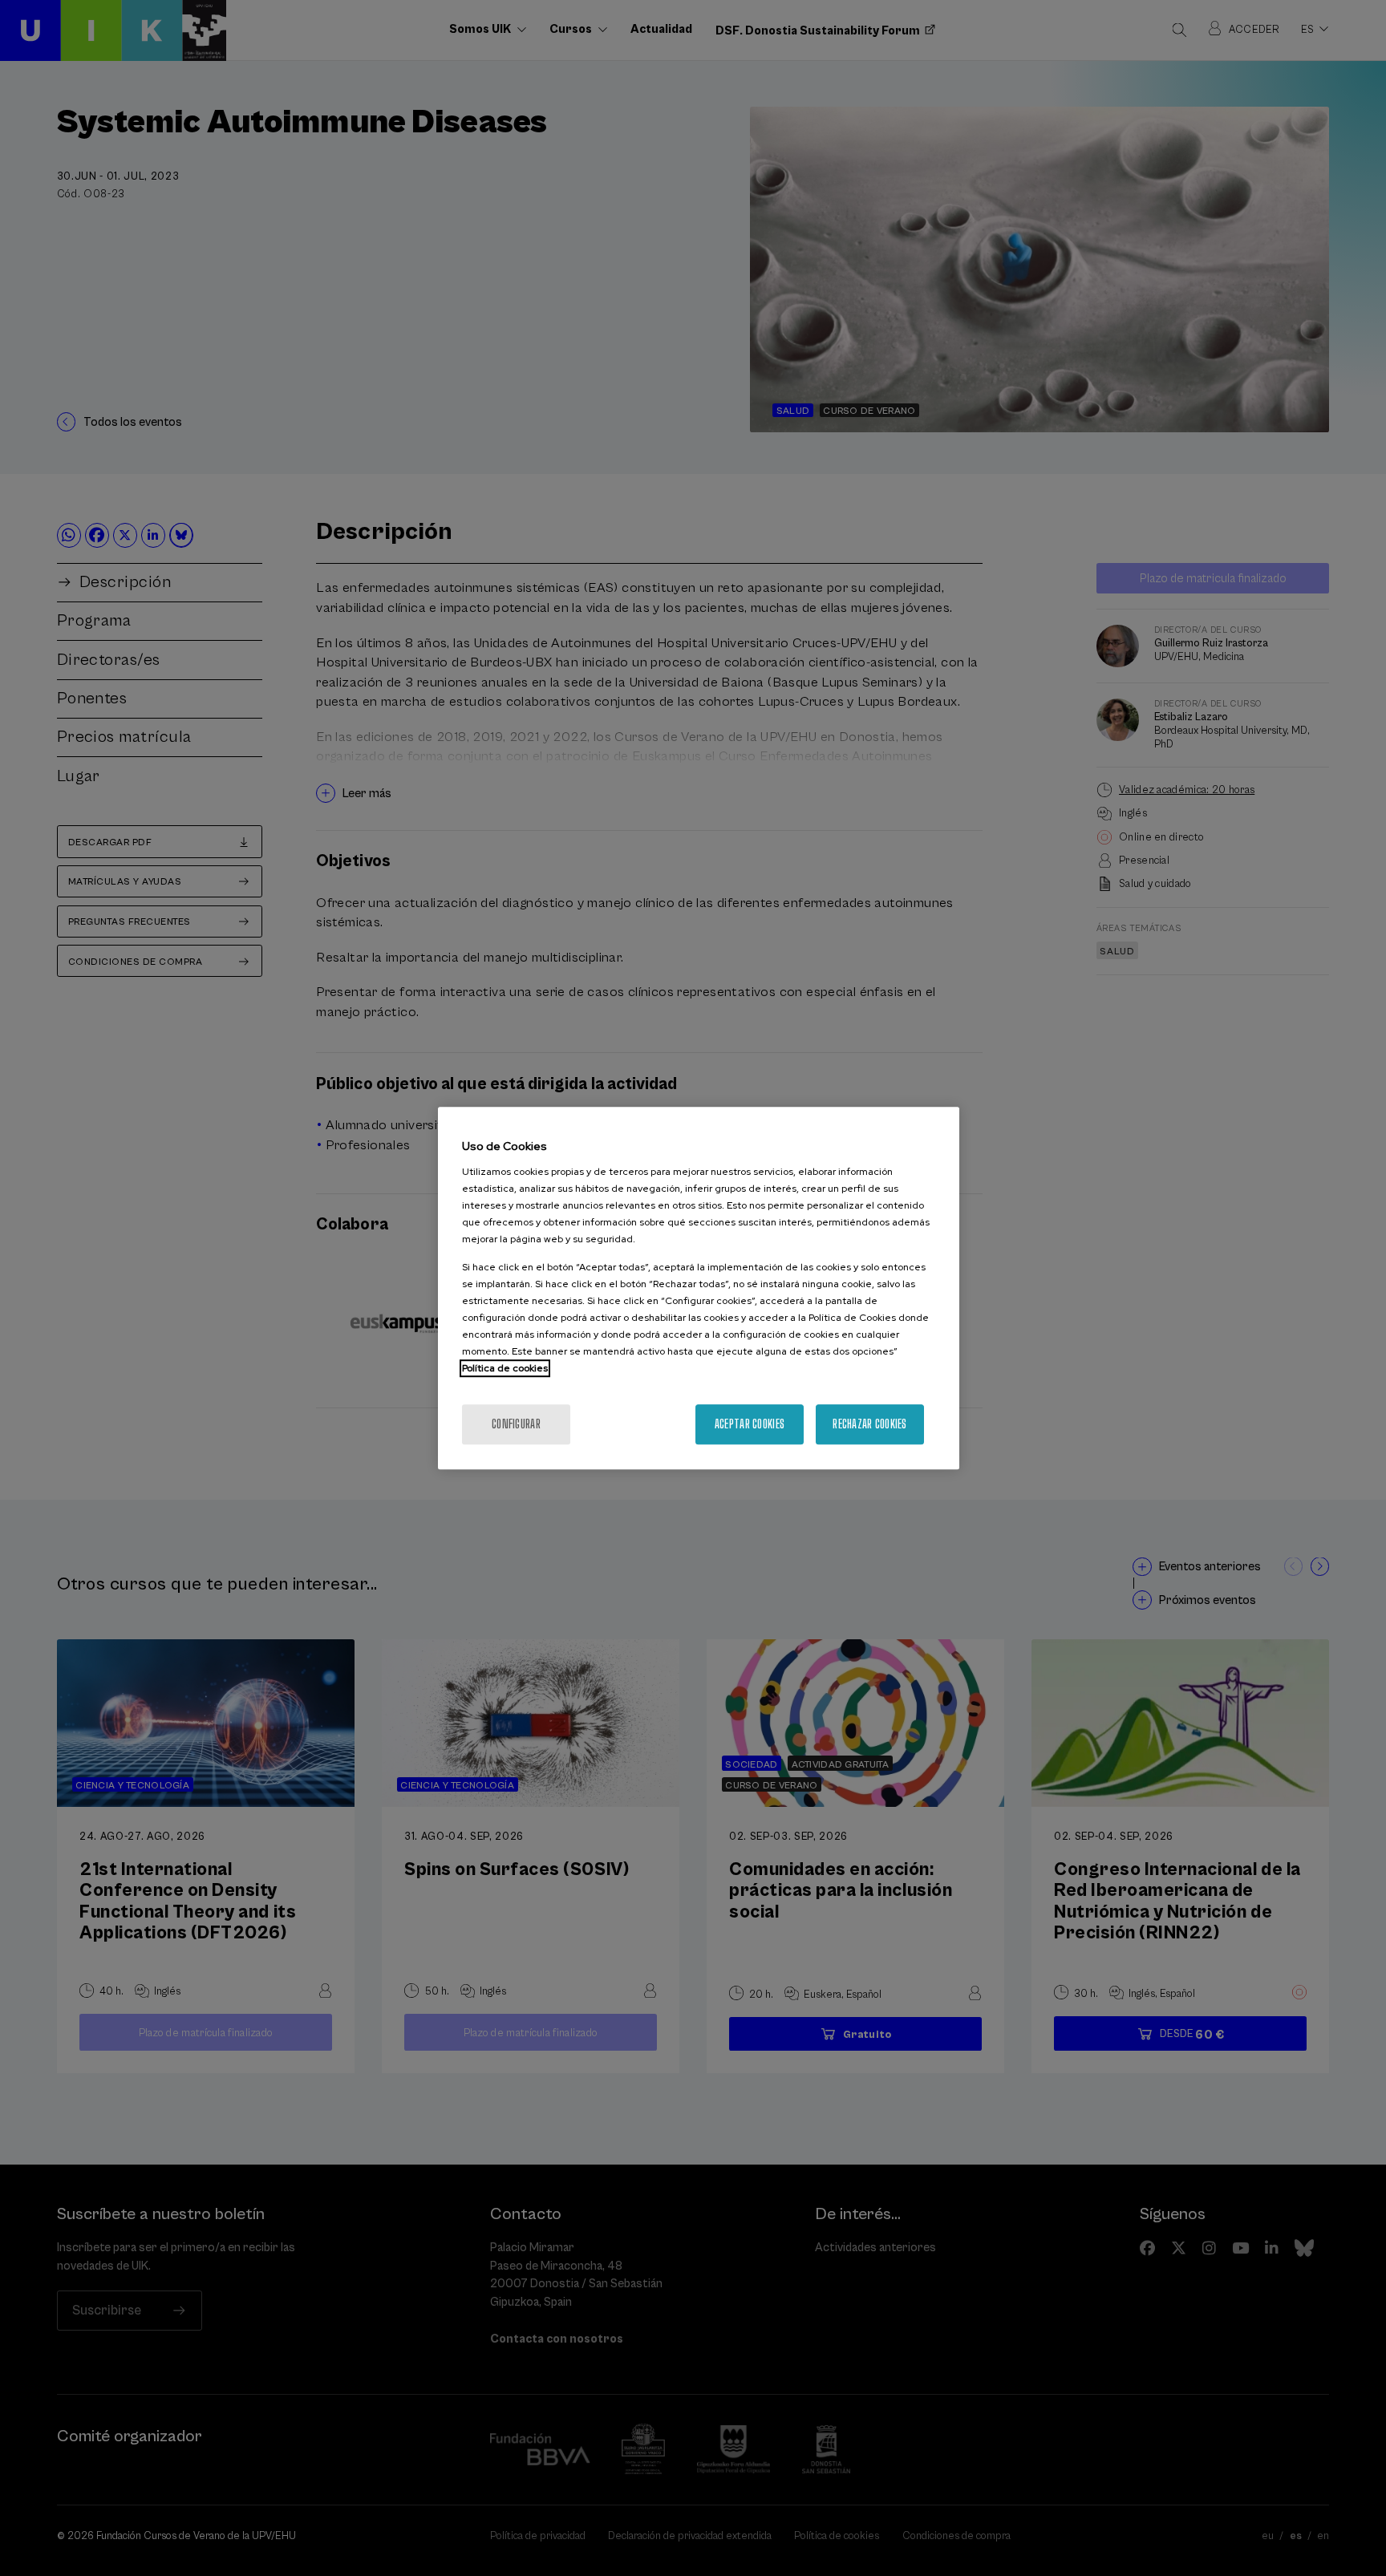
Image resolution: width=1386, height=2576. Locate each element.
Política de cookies (505, 1368)
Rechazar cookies (869, 1424)
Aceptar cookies (750, 1424)
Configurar (516, 1424)
